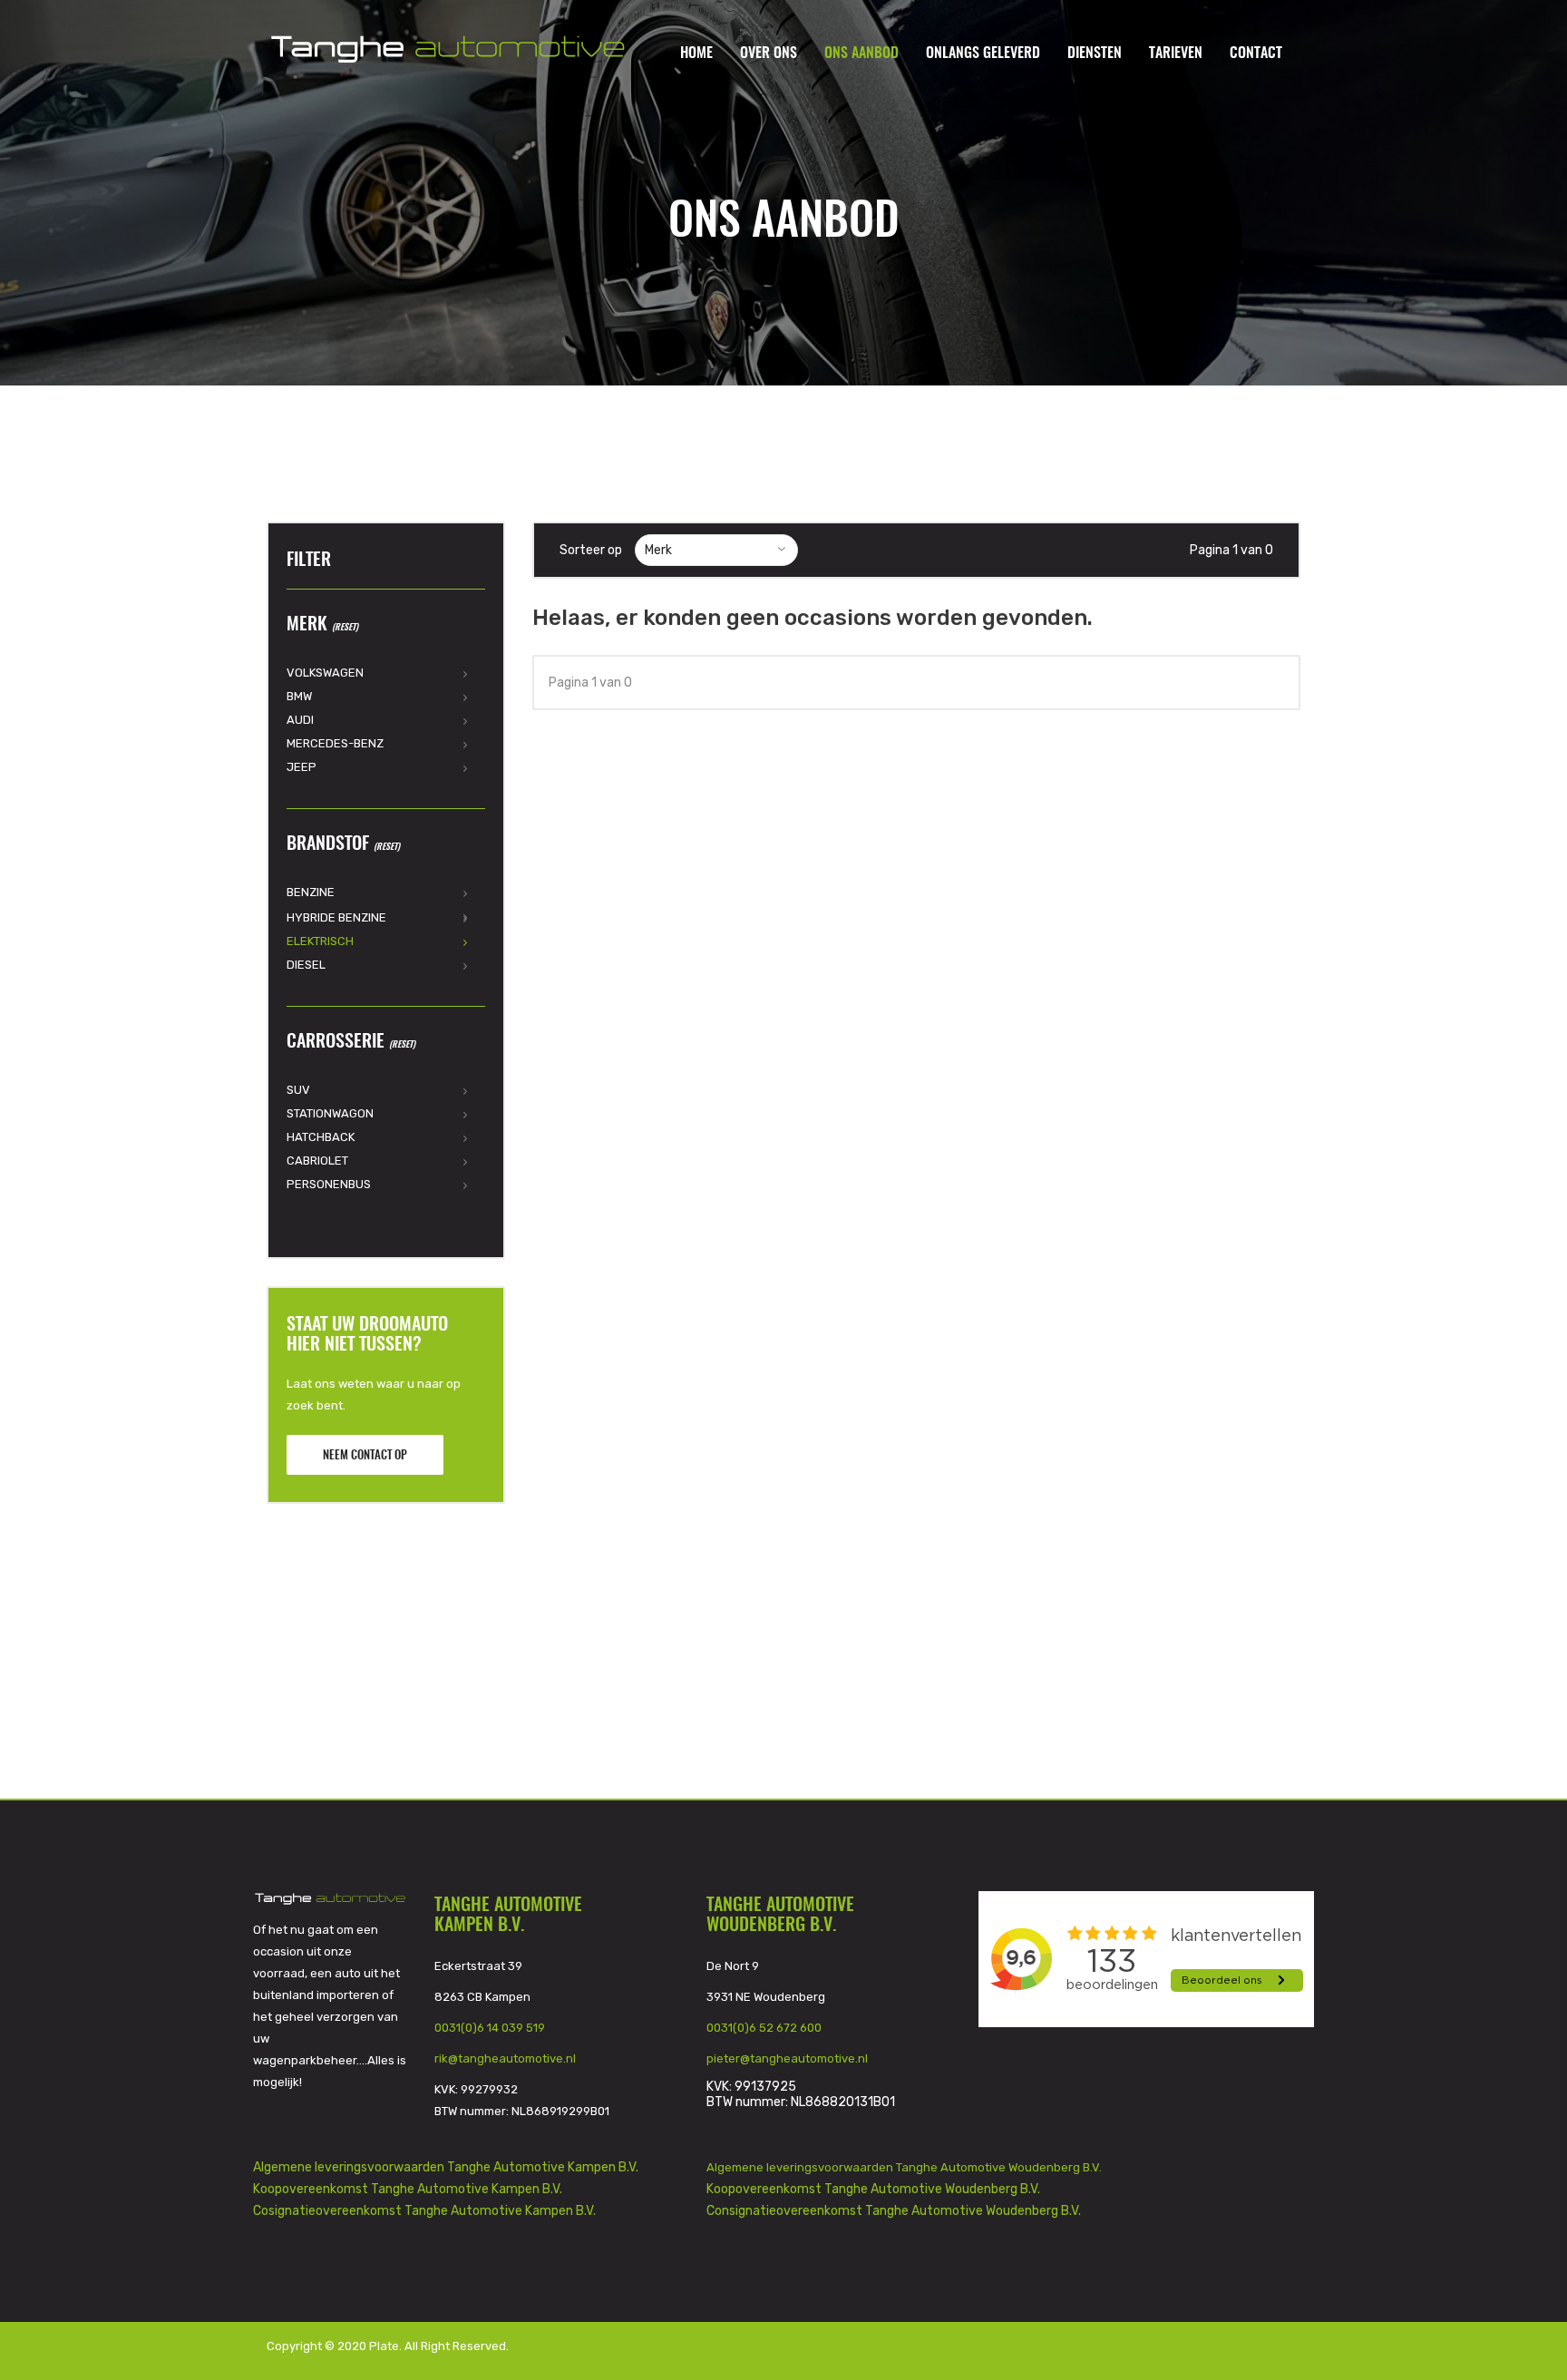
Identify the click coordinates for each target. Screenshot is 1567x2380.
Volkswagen (325, 673)
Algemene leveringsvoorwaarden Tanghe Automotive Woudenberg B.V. (905, 2167)
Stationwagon (330, 1113)
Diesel (306, 965)
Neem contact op (365, 1456)
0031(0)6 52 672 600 (764, 2028)
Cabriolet (317, 1161)
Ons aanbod (861, 54)
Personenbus (329, 1184)
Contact (1256, 54)
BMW (299, 696)
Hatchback (321, 1137)
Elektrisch (320, 941)
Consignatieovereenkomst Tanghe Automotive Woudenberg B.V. (894, 2211)
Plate (384, 2346)
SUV (298, 1090)
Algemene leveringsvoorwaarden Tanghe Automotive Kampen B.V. (446, 2167)
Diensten (1095, 54)
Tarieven (1176, 54)
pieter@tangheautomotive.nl (787, 2058)
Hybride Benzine (336, 917)
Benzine (311, 892)
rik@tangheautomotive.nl (505, 2058)
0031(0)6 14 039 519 (490, 2028)
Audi (300, 720)
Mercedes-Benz (335, 743)
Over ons (769, 54)
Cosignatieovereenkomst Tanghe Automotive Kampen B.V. (424, 2211)
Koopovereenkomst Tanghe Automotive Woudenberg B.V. (873, 2189)
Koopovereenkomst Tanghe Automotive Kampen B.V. (408, 2189)
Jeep (302, 767)
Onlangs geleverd (983, 54)
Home (696, 54)
